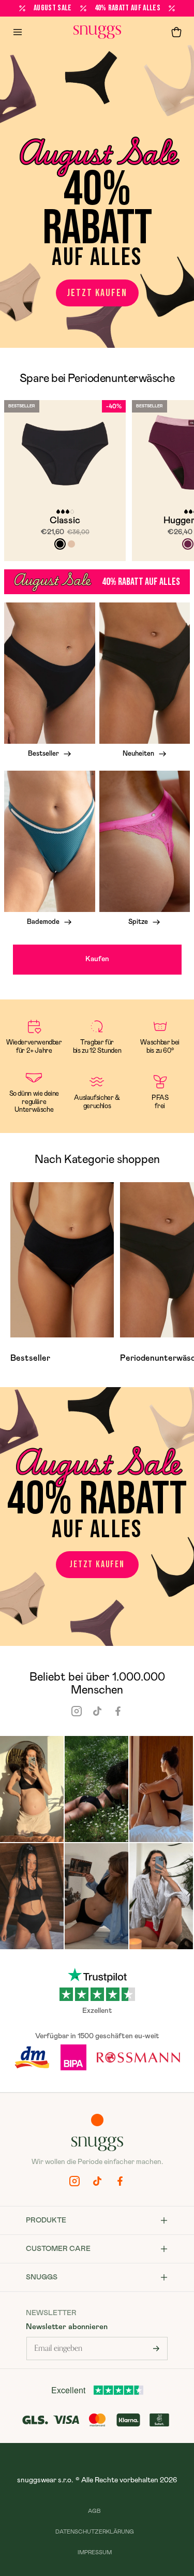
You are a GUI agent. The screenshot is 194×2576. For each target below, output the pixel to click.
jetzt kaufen (97, 293)
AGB (94, 2511)
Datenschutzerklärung (95, 2532)
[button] (176, 32)
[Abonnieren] (156, 2349)
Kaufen (97, 959)
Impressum (95, 2552)
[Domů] (97, 32)
